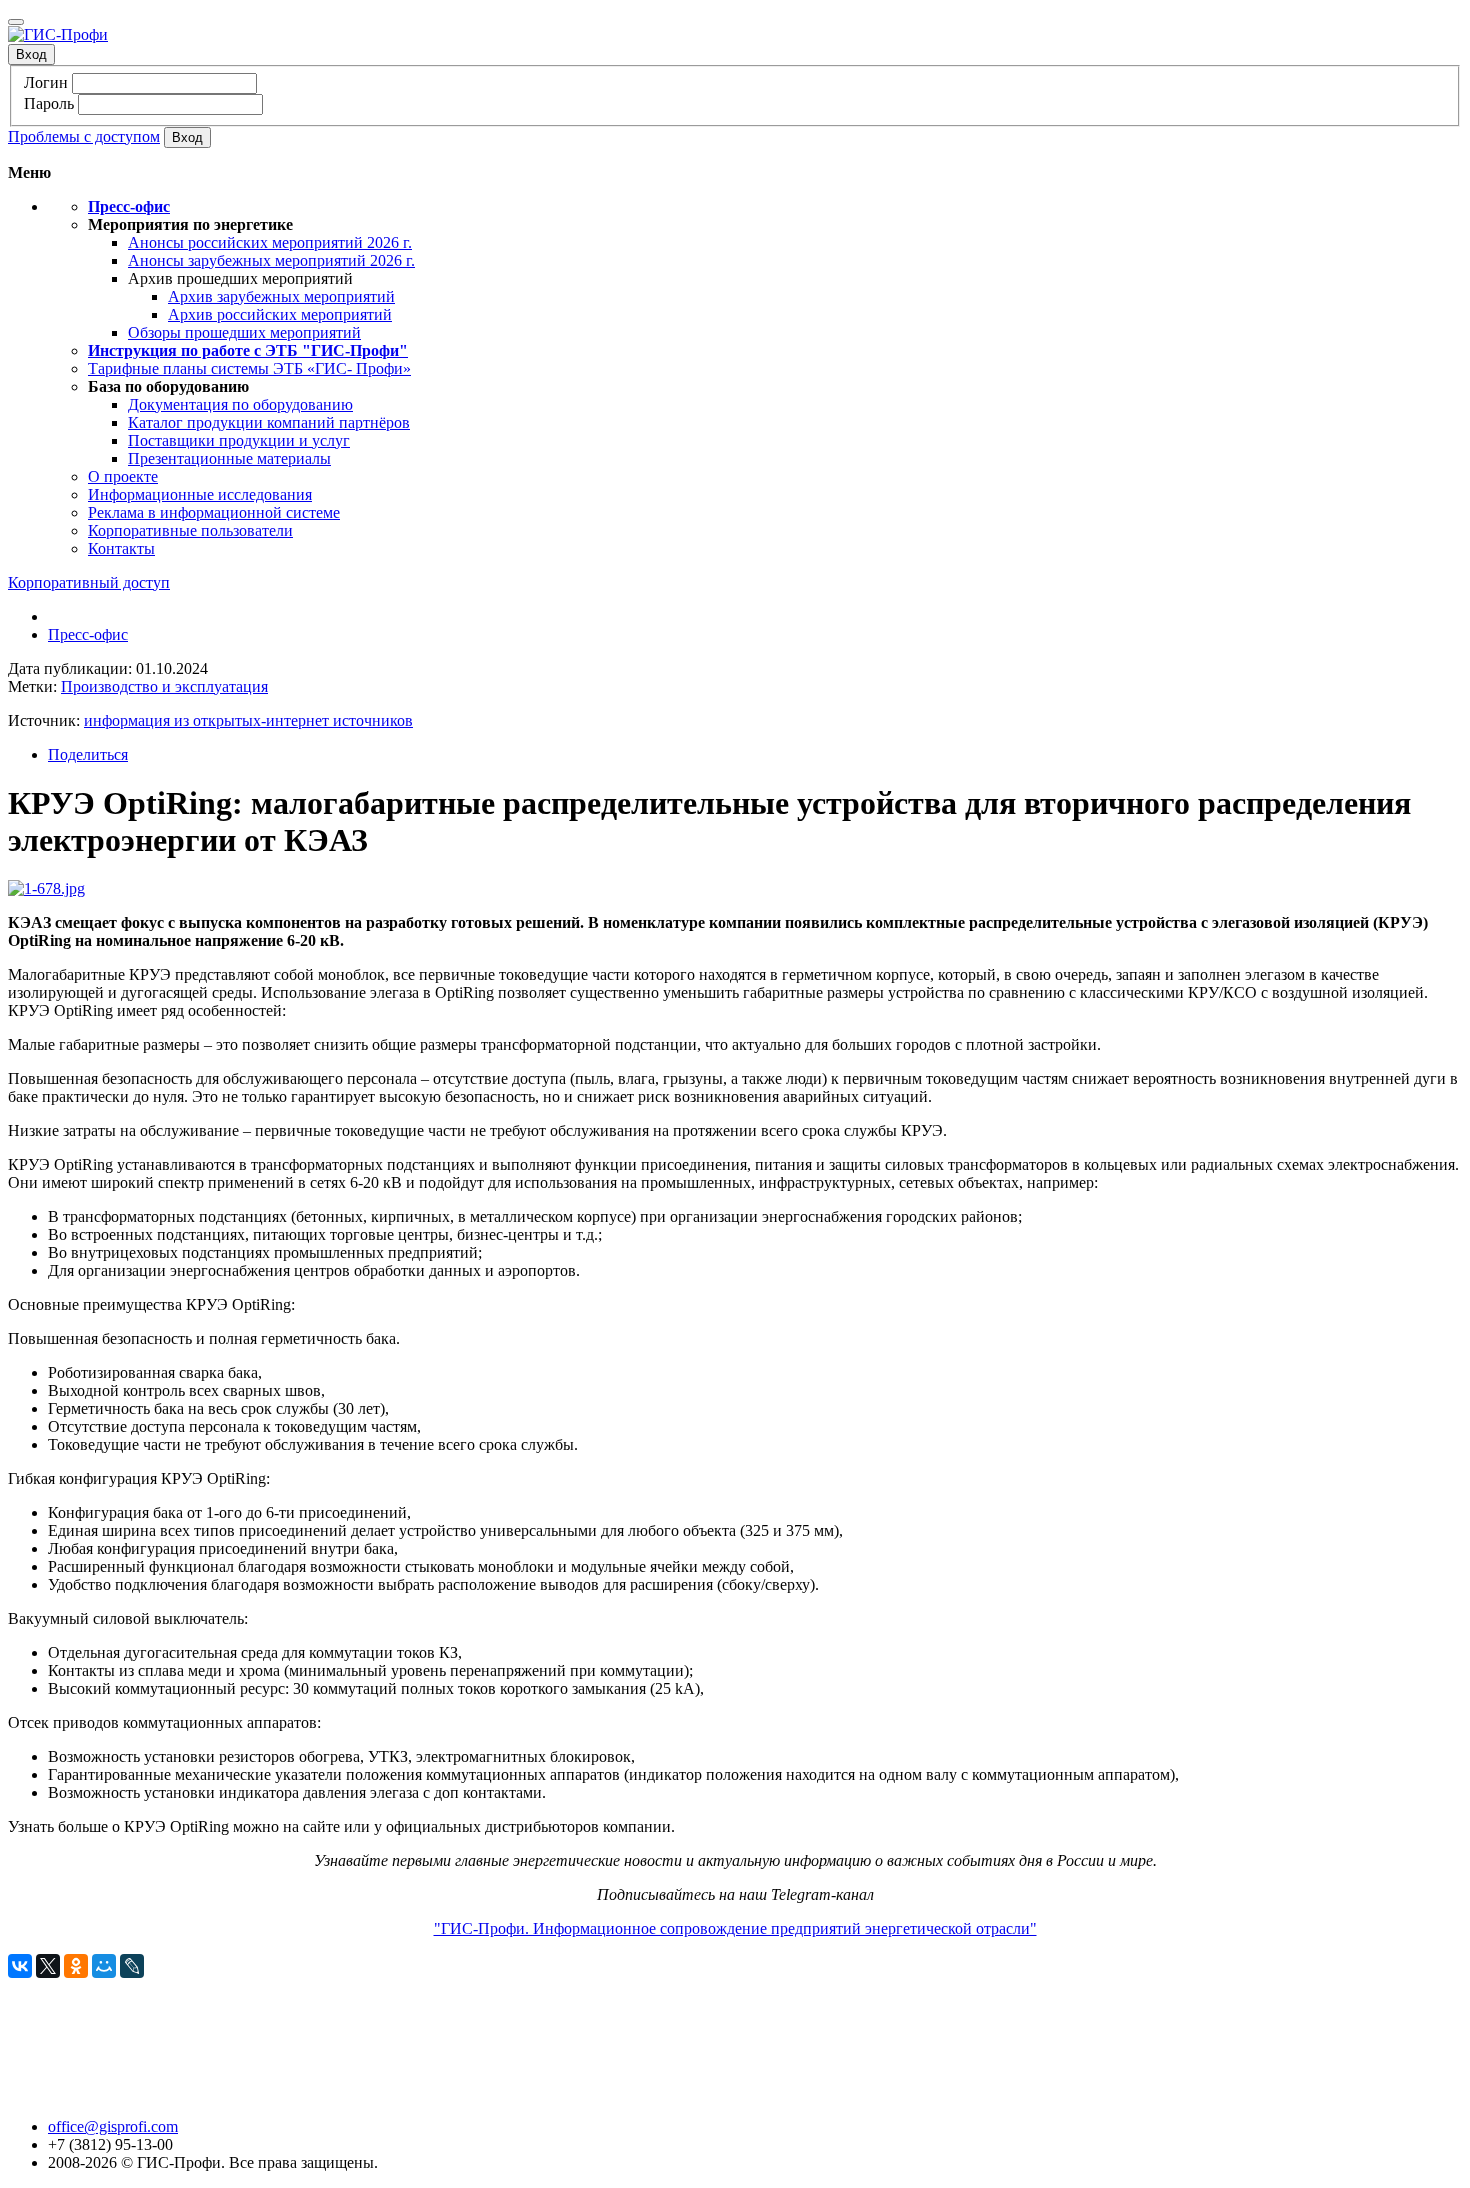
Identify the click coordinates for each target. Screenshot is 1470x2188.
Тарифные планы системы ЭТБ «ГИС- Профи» (249, 368)
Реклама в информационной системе (214, 512)
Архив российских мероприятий (280, 314)
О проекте (123, 476)
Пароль (49, 103)
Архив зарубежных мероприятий (281, 296)
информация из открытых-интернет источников (248, 720)
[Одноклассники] (76, 1966)
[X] (48, 1966)
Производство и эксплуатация (164, 686)
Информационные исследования (200, 494)
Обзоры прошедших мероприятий (244, 332)
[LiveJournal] (132, 1966)
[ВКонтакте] (20, 1966)
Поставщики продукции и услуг (239, 440)
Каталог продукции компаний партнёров (269, 422)
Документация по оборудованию (240, 404)
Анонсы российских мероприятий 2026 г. (270, 242)
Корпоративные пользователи (190, 530)
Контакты (121, 548)
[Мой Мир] (104, 1966)
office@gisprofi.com (113, 2126)
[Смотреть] (46, 888)
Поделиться (88, 754)
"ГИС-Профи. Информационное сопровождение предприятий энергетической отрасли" (735, 1928)
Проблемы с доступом (84, 136)
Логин (46, 82)
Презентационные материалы (229, 458)
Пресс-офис (88, 634)
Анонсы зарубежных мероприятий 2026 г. (271, 260)
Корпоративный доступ (89, 582)
